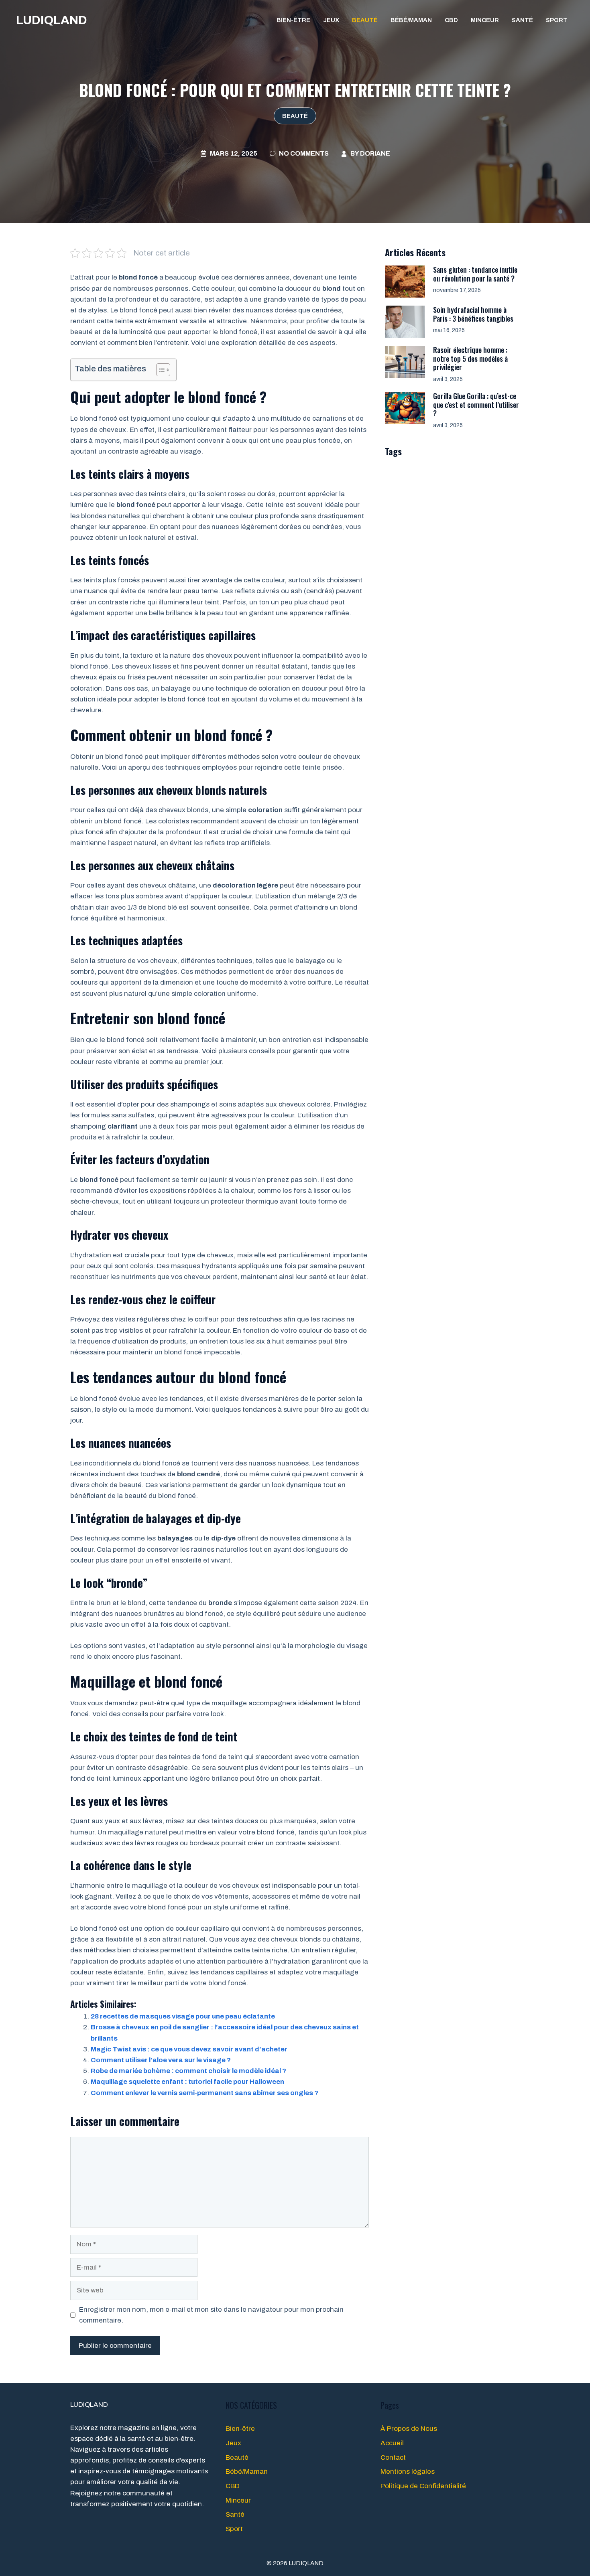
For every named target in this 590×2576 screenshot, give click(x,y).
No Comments (304, 153)
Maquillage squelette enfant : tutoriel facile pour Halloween (187, 2082)
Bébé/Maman (411, 20)
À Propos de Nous (409, 2429)
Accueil (392, 2443)
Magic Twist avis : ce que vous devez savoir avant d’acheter (189, 2049)
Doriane (375, 153)
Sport (557, 20)
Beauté (365, 20)
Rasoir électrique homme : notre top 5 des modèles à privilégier (470, 358)
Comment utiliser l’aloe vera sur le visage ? (161, 2060)
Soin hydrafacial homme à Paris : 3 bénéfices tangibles (473, 314)
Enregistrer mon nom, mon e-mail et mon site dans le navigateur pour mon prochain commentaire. (211, 2315)
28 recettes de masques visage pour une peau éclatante (183, 2016)
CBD (451, 20)
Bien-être (293, 20)
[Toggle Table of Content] (159, 370)
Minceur (485, 20)
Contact (393, 2457)
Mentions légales (408, 2472)
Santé (522, 20)
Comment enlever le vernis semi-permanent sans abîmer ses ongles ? (204, 2093)
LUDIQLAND (52, 20)
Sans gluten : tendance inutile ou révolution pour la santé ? (475, 274)
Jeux (331, 20)
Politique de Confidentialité (423, 2486)
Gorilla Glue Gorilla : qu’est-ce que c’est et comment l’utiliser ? (476, 404)
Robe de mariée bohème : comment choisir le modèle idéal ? (188, 2071)
